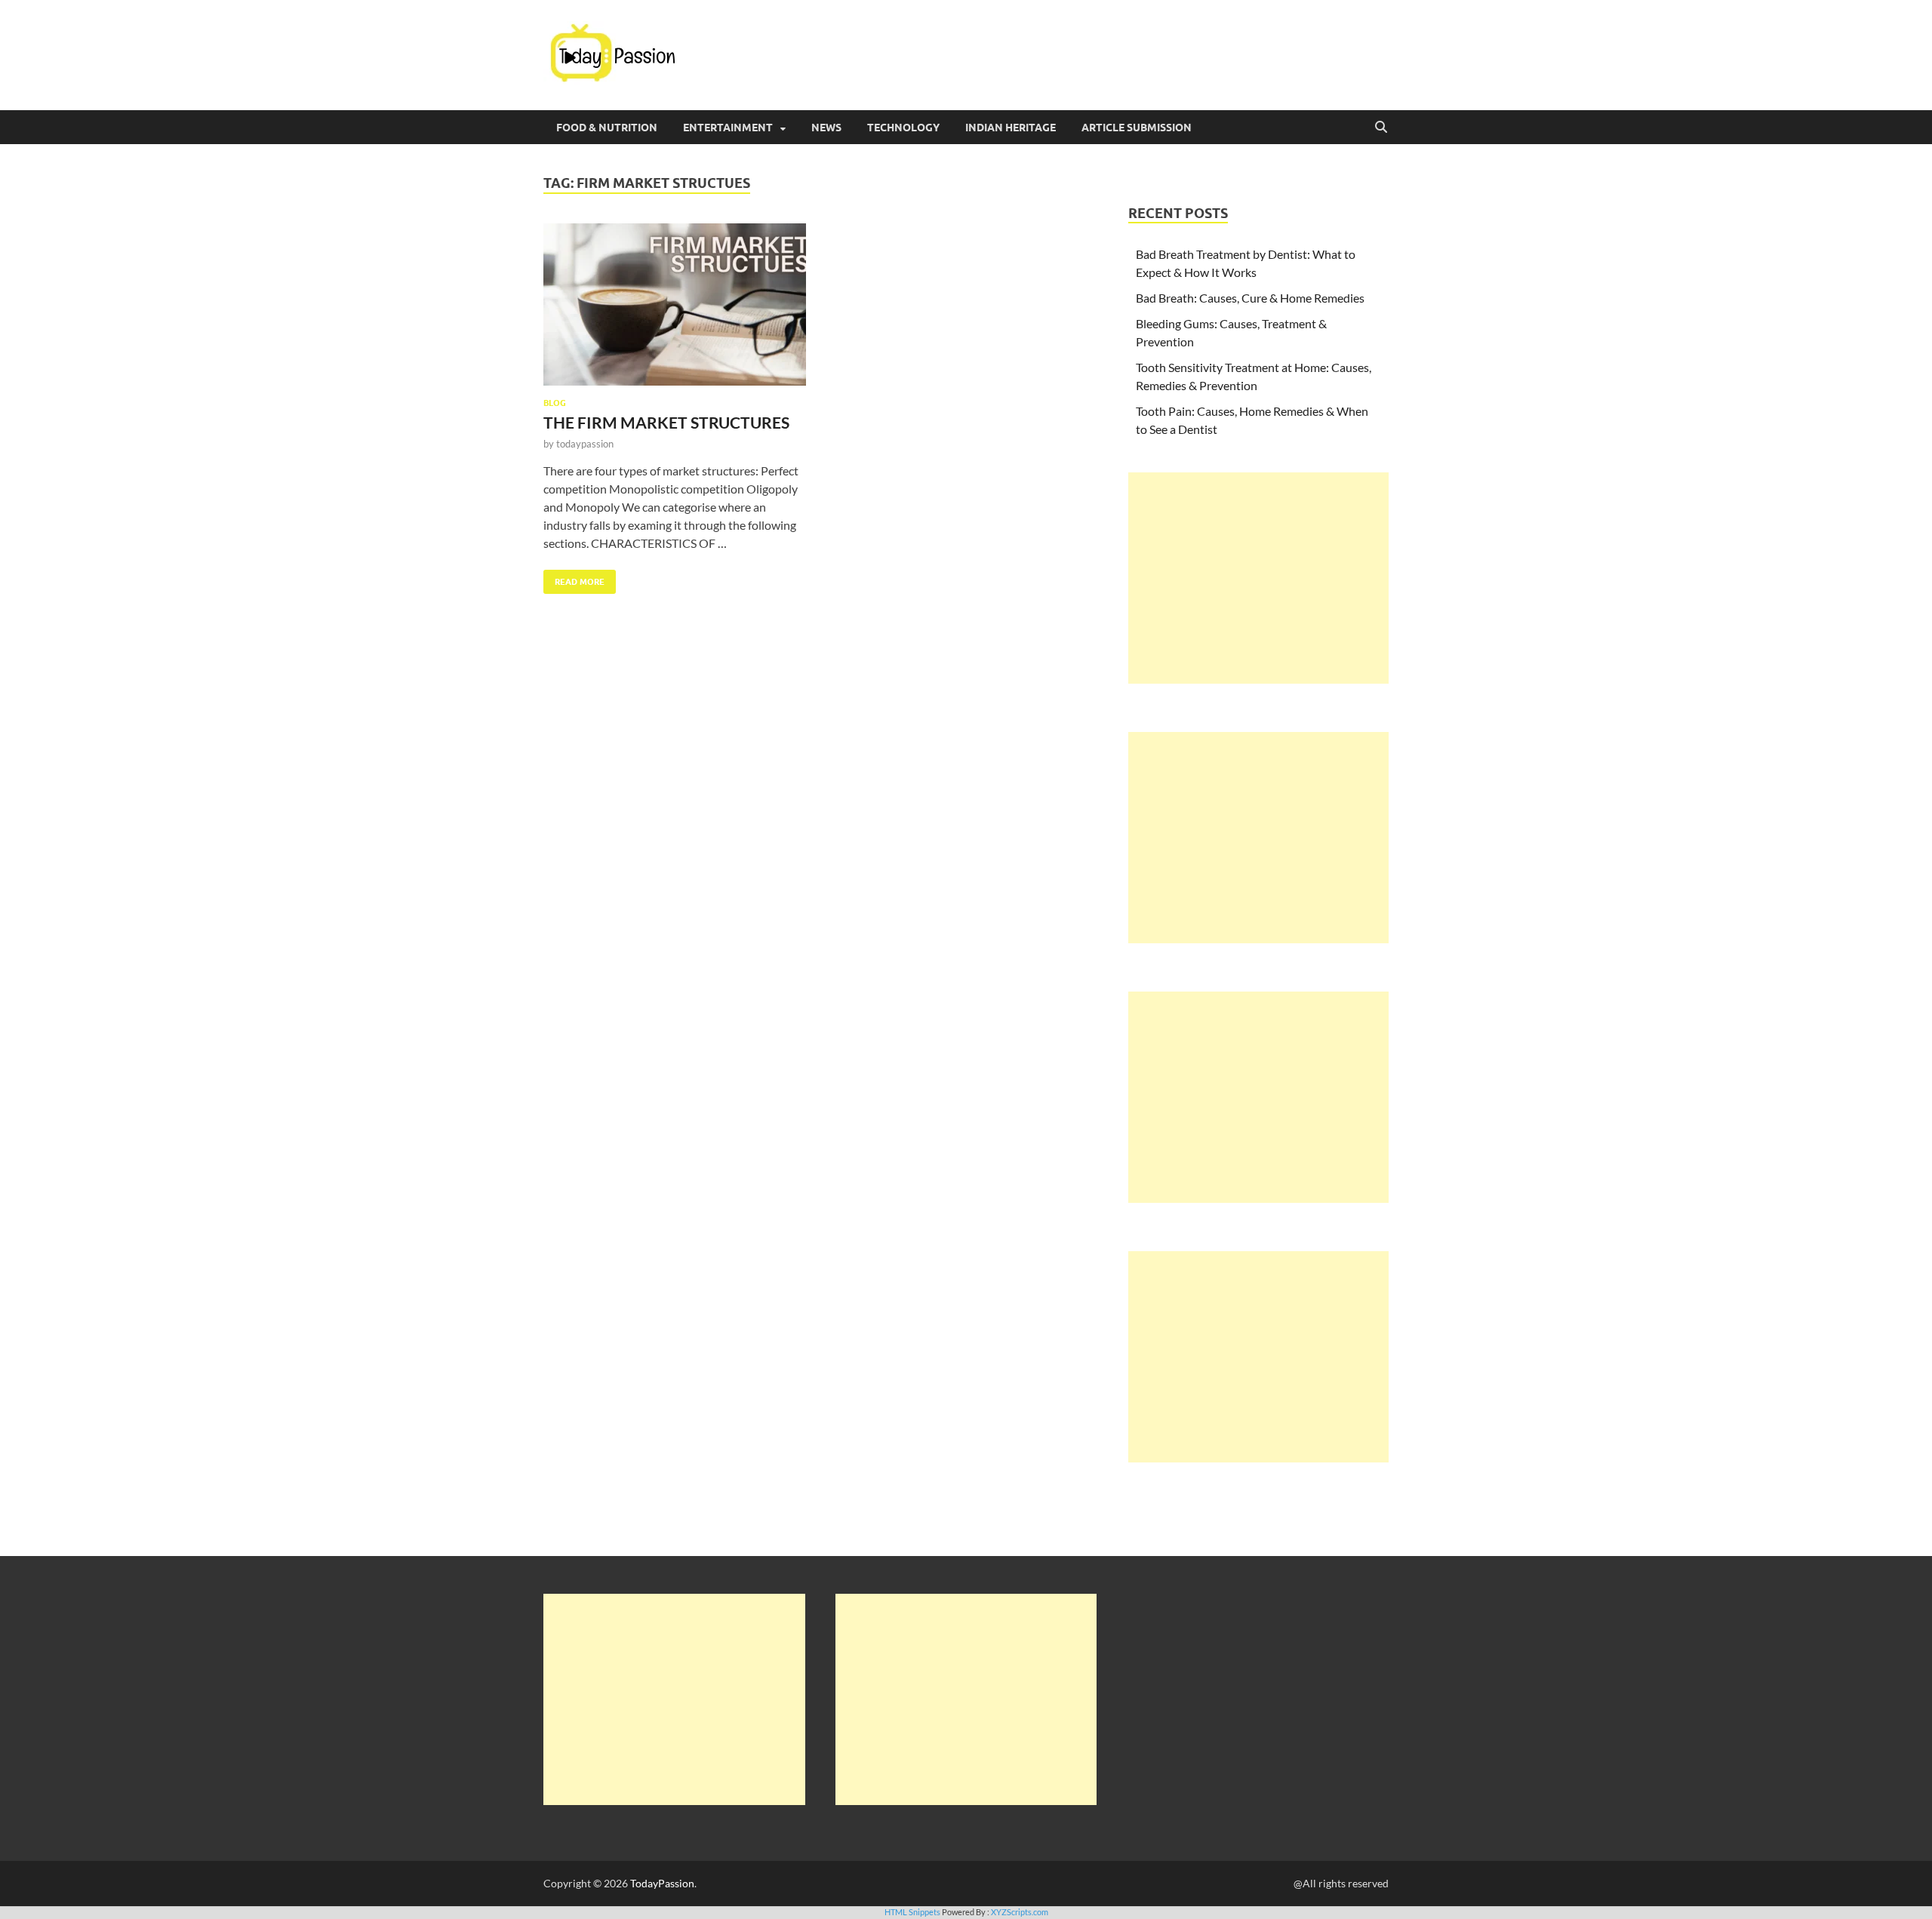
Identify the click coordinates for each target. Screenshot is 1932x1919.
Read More (574, 578)
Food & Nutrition (607, 128)
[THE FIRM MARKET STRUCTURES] (675, 304)
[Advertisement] (1258, 578)
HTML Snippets (912, 1912)
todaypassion (585, 444)
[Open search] (1381, 128)
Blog (555, 403)
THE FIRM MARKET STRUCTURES (666, 422)
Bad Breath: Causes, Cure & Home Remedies (1250, 298)
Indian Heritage (1011, 128)
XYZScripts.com (1020, 1912)
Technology (903, 128)
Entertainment (728, 128)
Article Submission (1137, 128)
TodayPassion (662, 1883)
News (826, 128)
